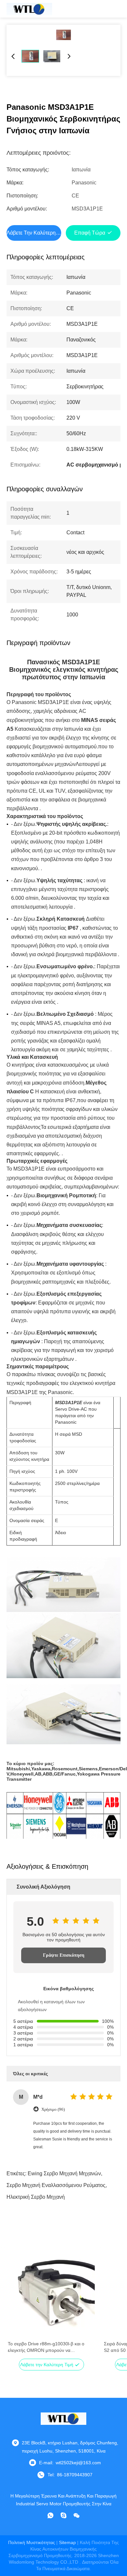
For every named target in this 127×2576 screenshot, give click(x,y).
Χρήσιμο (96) (53, 2109)
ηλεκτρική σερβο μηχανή (36, 2197)
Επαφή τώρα (90, 233)
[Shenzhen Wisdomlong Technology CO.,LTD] (29, 9)
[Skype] (63, 2515)
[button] (16, 2306)
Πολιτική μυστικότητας (32, 2542)
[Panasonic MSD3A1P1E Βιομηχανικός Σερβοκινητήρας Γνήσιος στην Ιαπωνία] (63, 35)
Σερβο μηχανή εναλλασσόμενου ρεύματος (56, 2185)
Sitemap (67, 2542)
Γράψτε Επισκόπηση (64, 1955)
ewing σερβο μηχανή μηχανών (64, 2173)
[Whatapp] (50, 2515)
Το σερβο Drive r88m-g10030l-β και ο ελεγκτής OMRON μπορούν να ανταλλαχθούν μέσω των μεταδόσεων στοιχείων (46, 2347)
